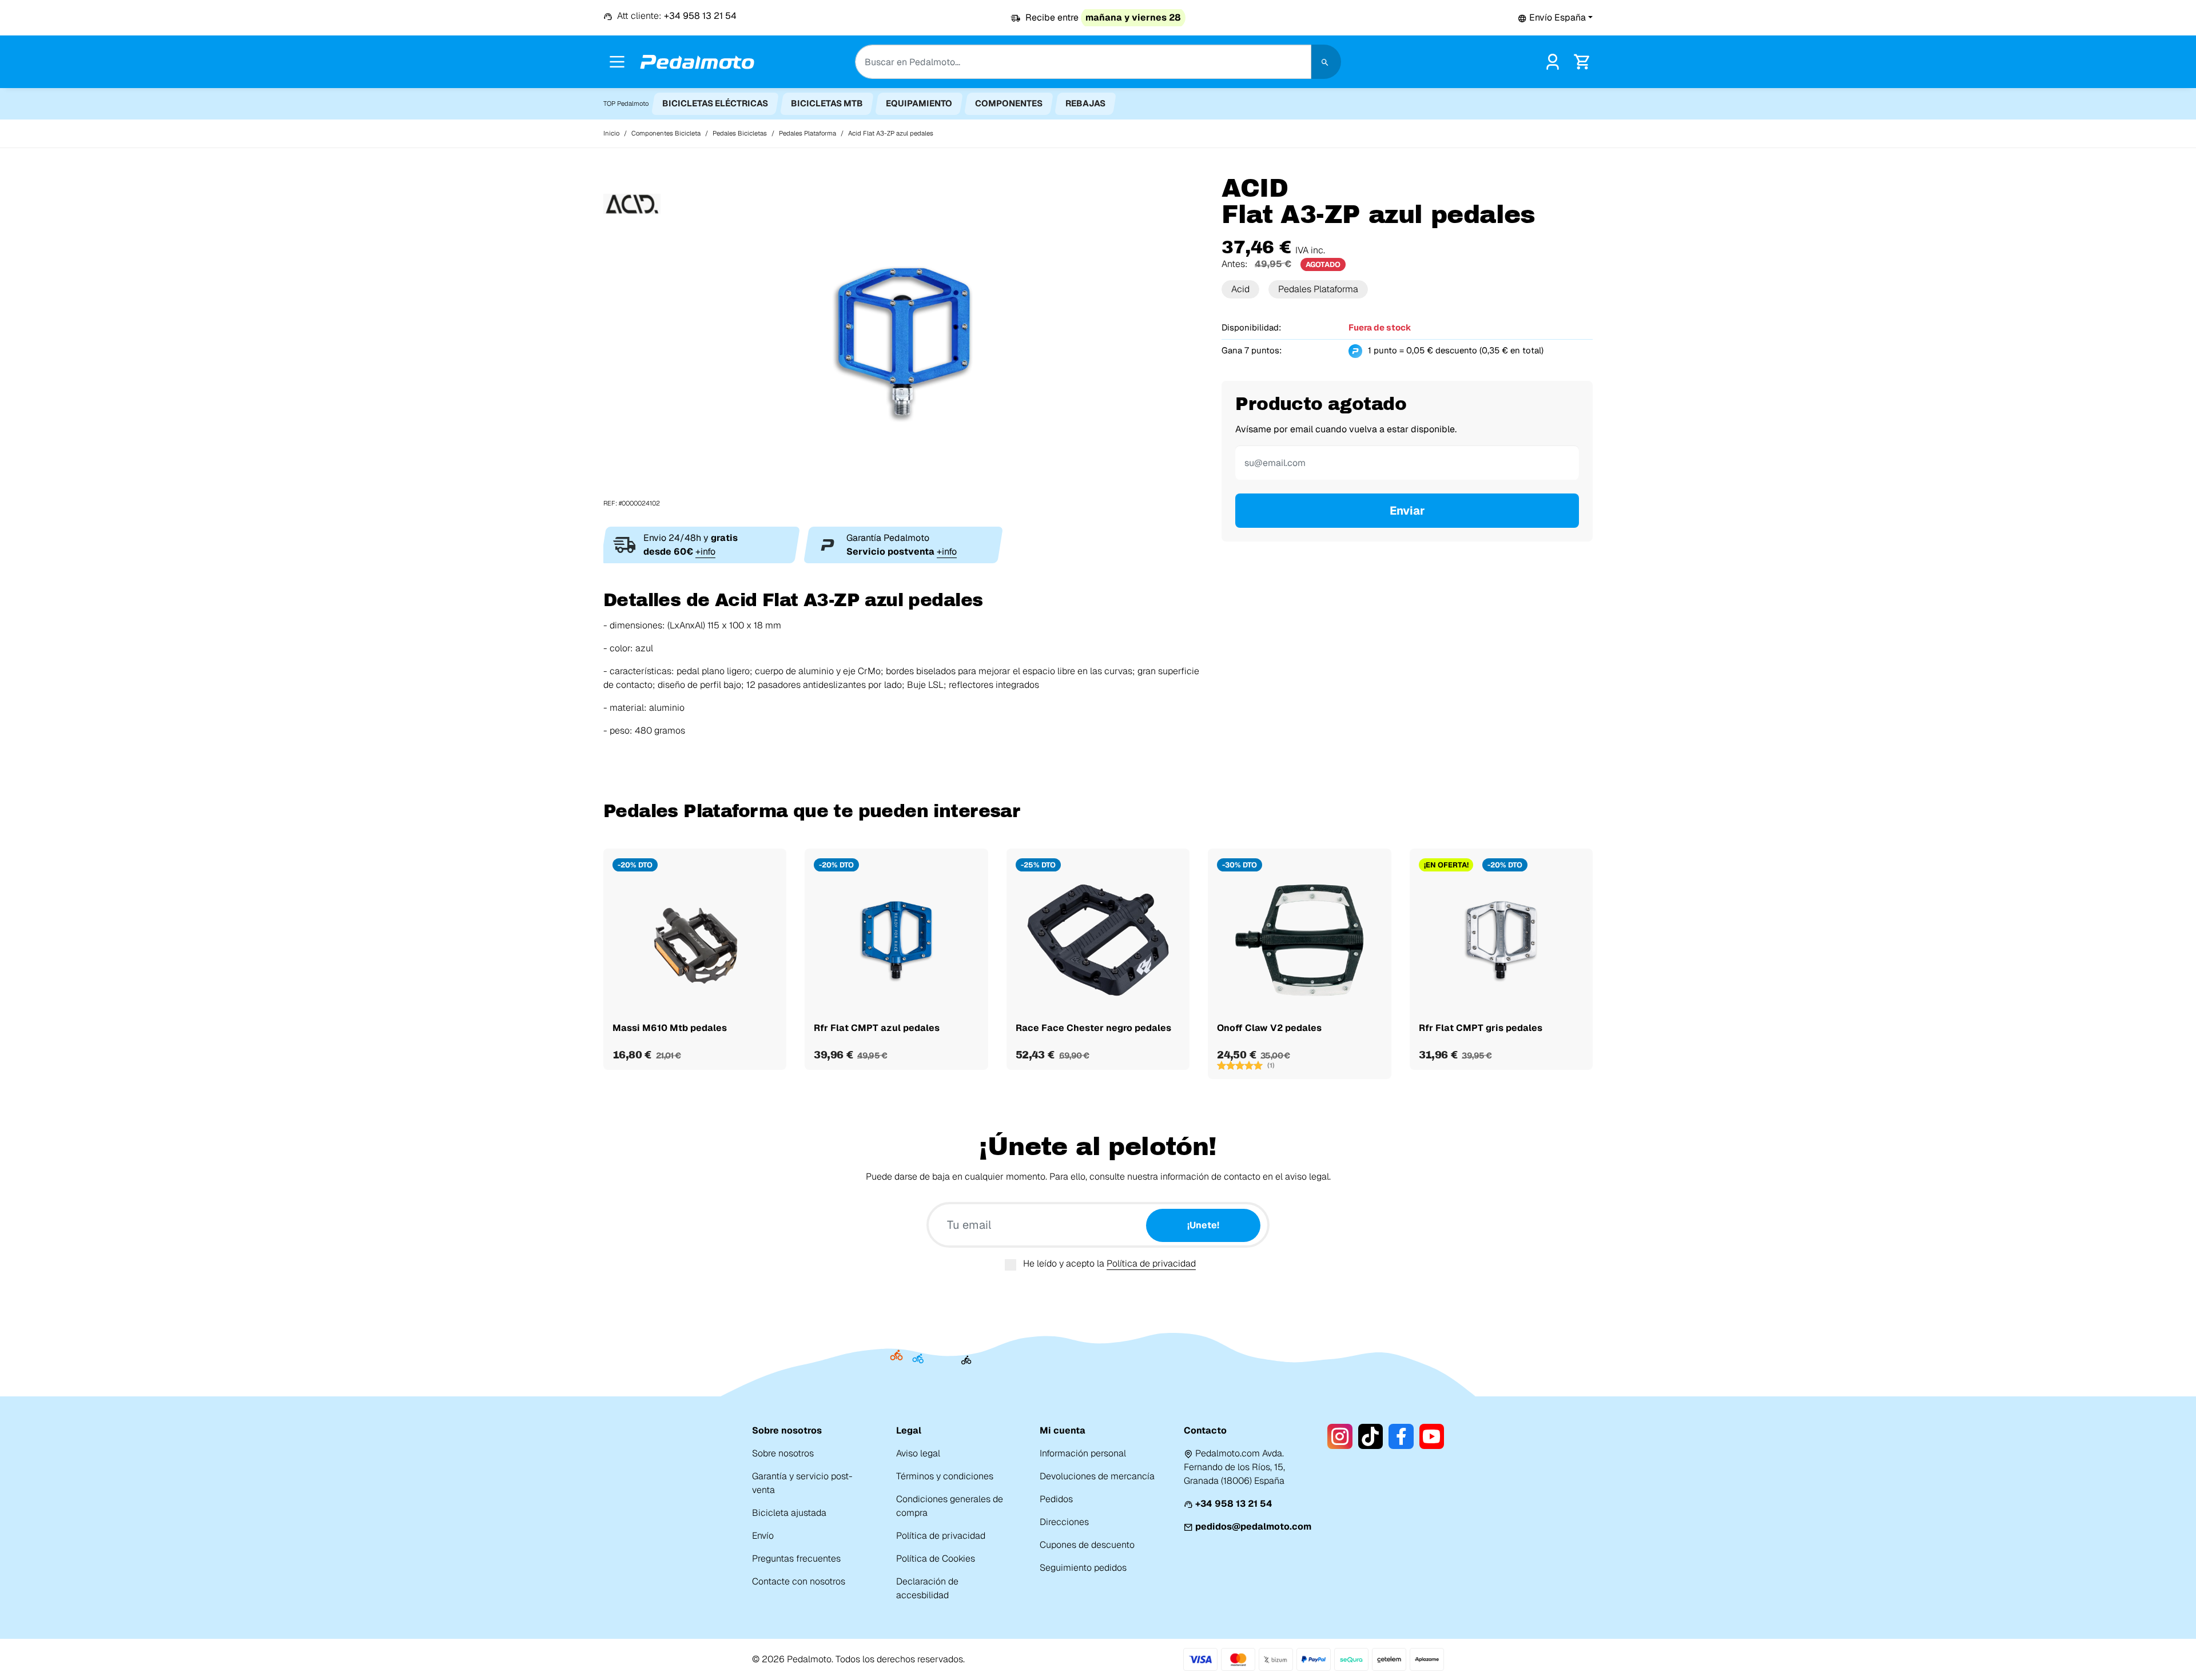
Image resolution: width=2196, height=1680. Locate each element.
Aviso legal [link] (918, 1453)
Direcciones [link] (1064, 1522)
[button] (1555, 17)
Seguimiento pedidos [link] (1083, 1568)
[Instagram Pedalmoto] (1340, 1436)
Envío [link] (763, 1536)
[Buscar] (1326, 62)
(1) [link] (1271, 1065)
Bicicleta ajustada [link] (789, 1513)
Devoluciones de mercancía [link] (1097, 1476)
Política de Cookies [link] (936, 1558)
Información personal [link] (1083, 1453)
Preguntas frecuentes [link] (796, 1558)
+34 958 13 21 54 (1234, 1504)
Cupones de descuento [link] (1087, 1545)
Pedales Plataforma (1318, 289)
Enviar (1407, 511)
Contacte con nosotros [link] (799, 1581)
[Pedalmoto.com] (697, 62)
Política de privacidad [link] (941, 1536)
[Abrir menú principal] (617, 62)
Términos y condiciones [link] (945, 1476)
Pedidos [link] (1056, 1499)
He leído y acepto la (1109, 1263)
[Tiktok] (1370, 1436)
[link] (1553, 61)
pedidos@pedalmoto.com (1253, 1526)
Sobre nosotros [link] (783, 1453)
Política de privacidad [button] (1151, 1263)
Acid (1240, 289)
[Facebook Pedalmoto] (1401, 1436)
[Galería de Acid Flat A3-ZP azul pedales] (904, 341)
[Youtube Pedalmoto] (1432, 1436)
